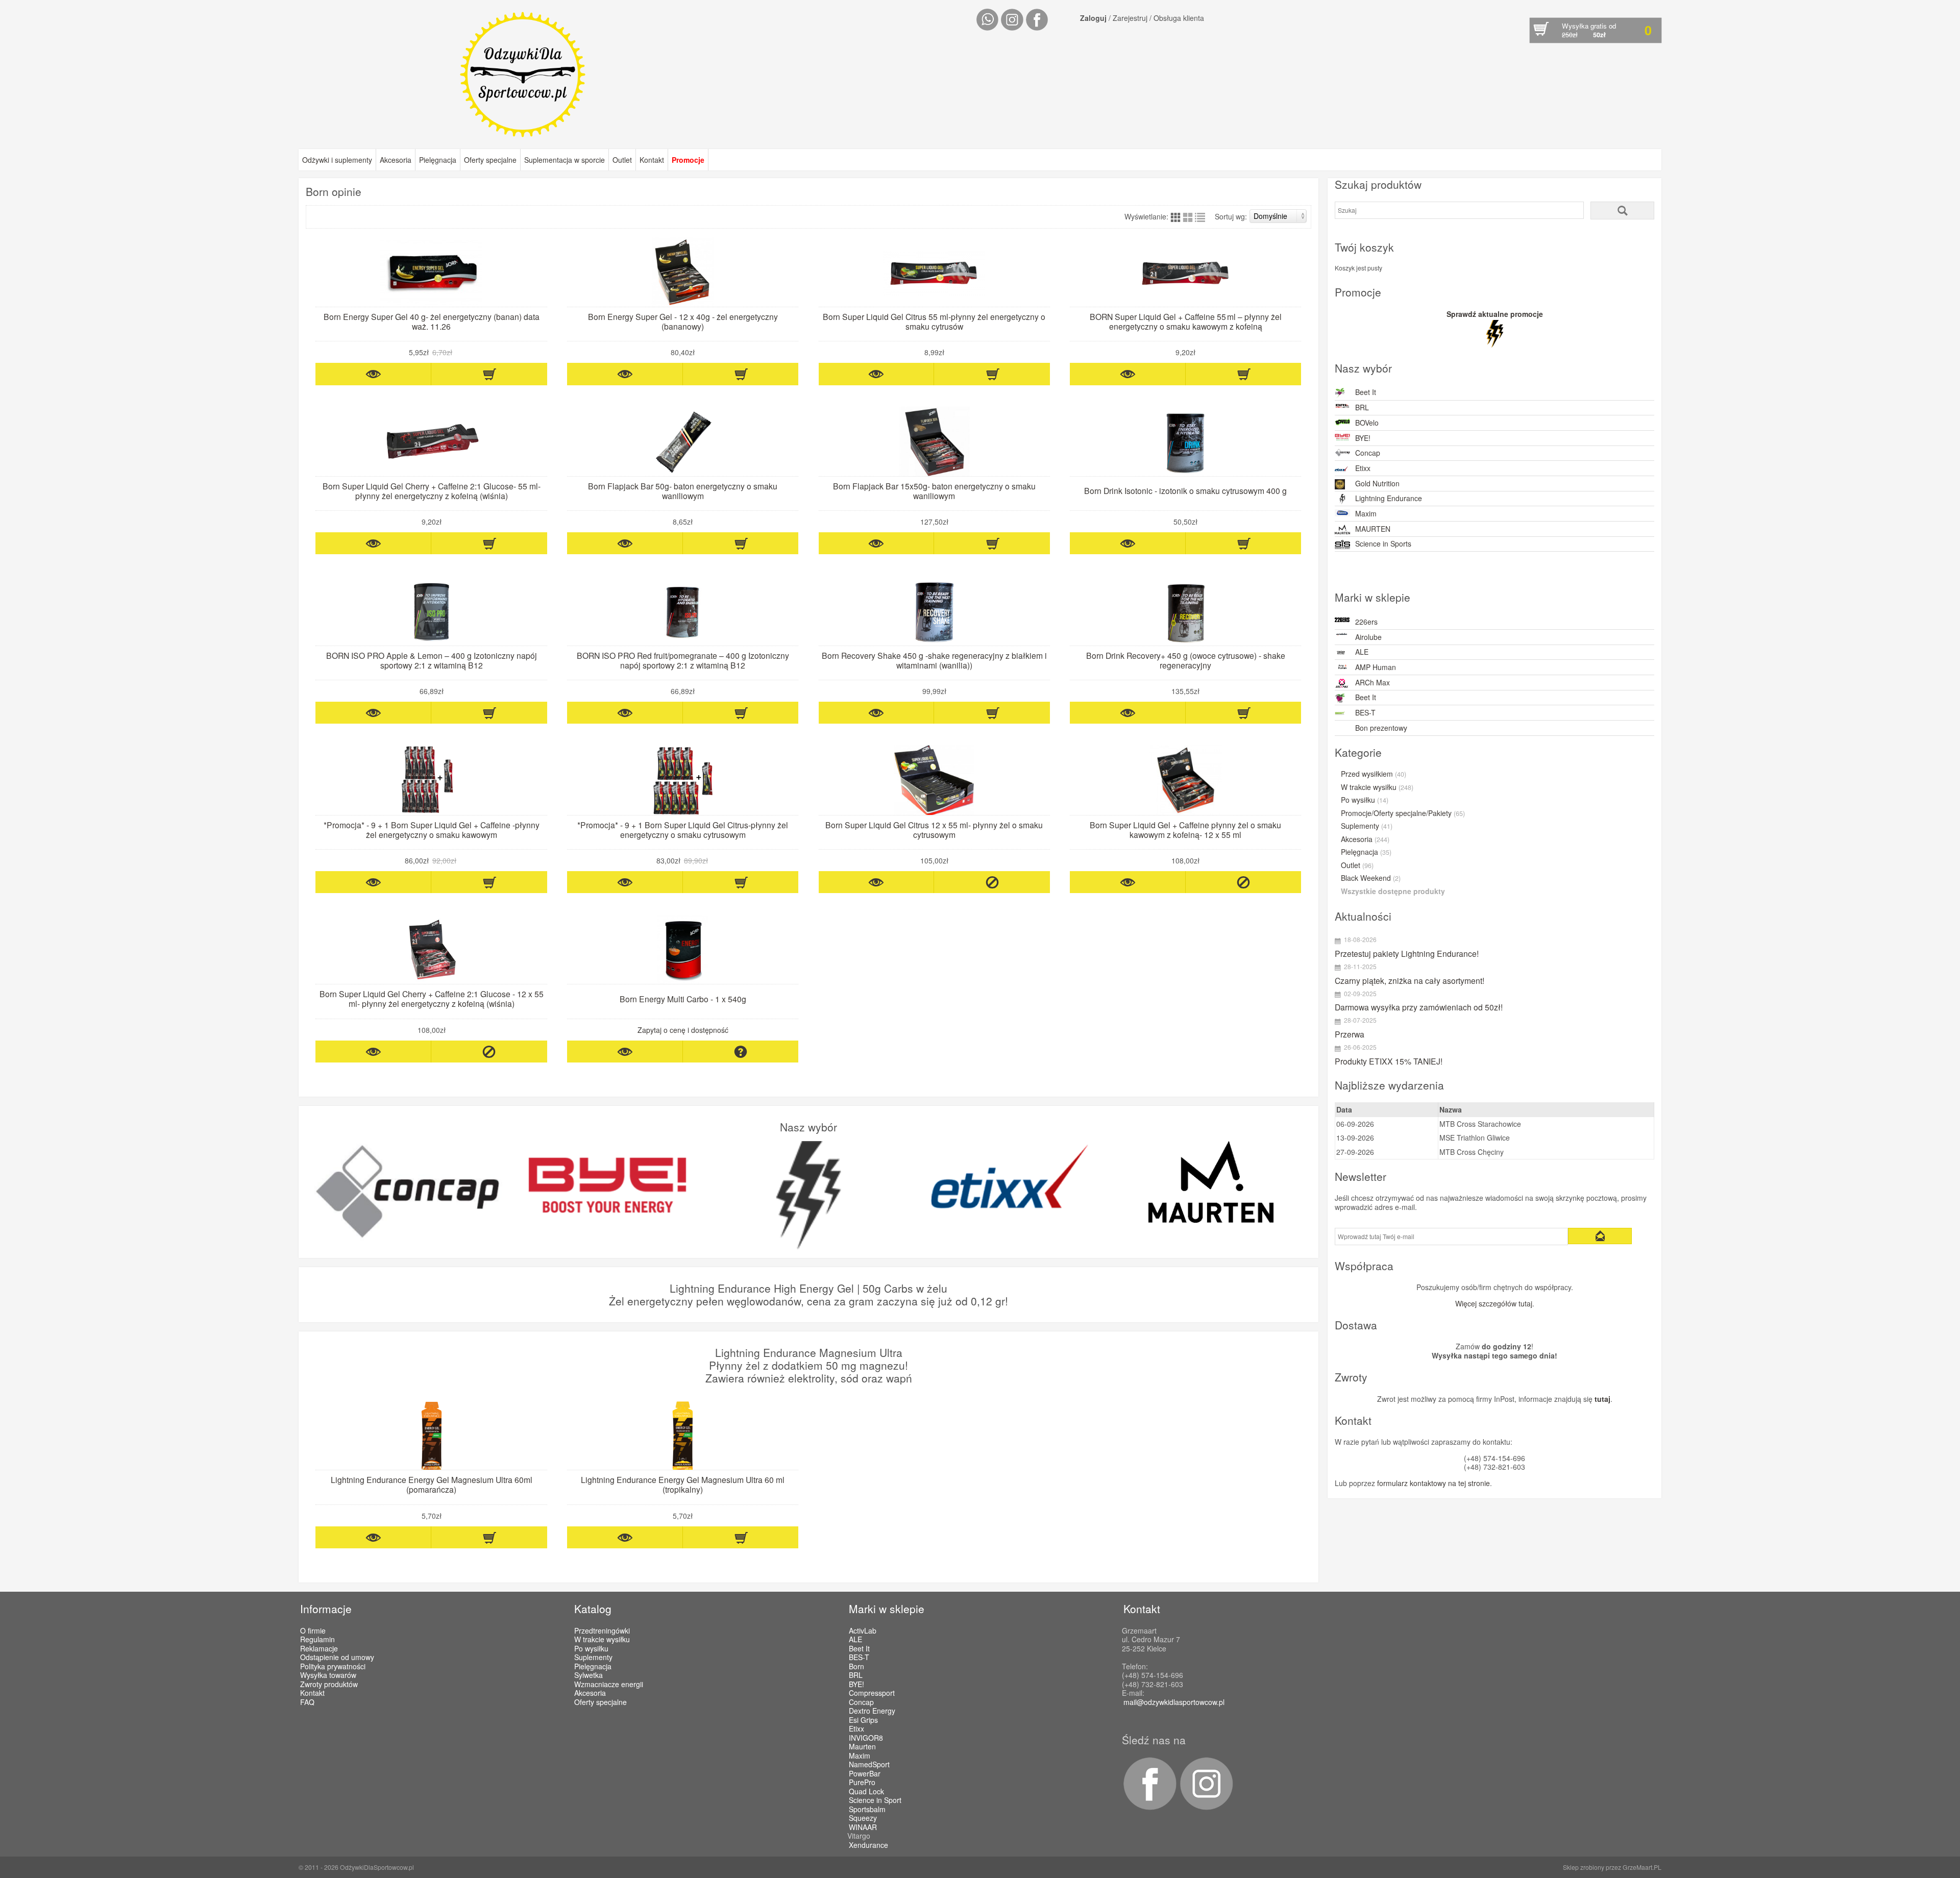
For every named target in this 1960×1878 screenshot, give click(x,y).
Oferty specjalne (490, 160)
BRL (1362, 407)
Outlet (622, 160)
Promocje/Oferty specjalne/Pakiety (1403, 813)
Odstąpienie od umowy (337, 1657)
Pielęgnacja (438, 160)
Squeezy (863, 1818)
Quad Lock (866, 1792)
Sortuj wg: (1231, 216)
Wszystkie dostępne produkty (1393, 892)
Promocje (688, 160)
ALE (1362, 652)
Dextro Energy (872, 1711)
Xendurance (868, 1845)
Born (856, 1667)
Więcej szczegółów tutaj (1494, 1303)
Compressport (872, 1693)
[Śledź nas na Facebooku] (1149, 1807)
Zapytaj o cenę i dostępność (683, 1030)
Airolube (1368, 637)
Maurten (862, 1747)
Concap (1368, 453)
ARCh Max (1373, 682)
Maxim (1366, 513)
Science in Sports (1383, 543)
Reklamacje (319, 1648)
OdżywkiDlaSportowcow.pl (377, 1867)
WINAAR (863, 1827)
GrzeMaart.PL (1642, 1867)
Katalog (593, 1609)
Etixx (1363, 468)
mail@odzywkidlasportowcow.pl (1174, 1702)
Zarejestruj (1130, 18)
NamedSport (869, 1765)
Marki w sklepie (887, 1609)
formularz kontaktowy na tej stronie (1434, 1483)
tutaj (1602, 1399)
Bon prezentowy (1381, 728)
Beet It (1366, 392)
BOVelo (1367, 423)
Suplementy (1367, 826)
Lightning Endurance (1389, 498)
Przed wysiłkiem (1374, 774)
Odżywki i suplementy (337, 160)
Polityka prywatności (333, 1666)
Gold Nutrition (1377, 483)
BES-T (1365, 712)
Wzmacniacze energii (609, 1684)
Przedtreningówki (602, 1630)
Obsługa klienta (1179, 18)
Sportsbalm (867, 1810)
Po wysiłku (1365, 800)
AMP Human (1376, 667)
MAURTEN (1373, 529)
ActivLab (863, 1631)
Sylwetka (589, 1675)
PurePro (862, 1783)
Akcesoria (396, 160)
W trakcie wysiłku (1377, 787)
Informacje (326, 1609)
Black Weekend (1371, 878)
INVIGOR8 (866, 1738)
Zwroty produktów (329, 1684)
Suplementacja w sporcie (565, 160)
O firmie (313, 1630)
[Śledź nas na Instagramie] (1205, 1807)
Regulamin (317, 1639)
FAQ (307, 1702)
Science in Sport (875, 1800)
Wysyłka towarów (328, 1675)
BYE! (1363, 438)
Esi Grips (863, 1720)
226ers (1366, 622)
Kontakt (652, 160)
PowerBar (865, 1774)
